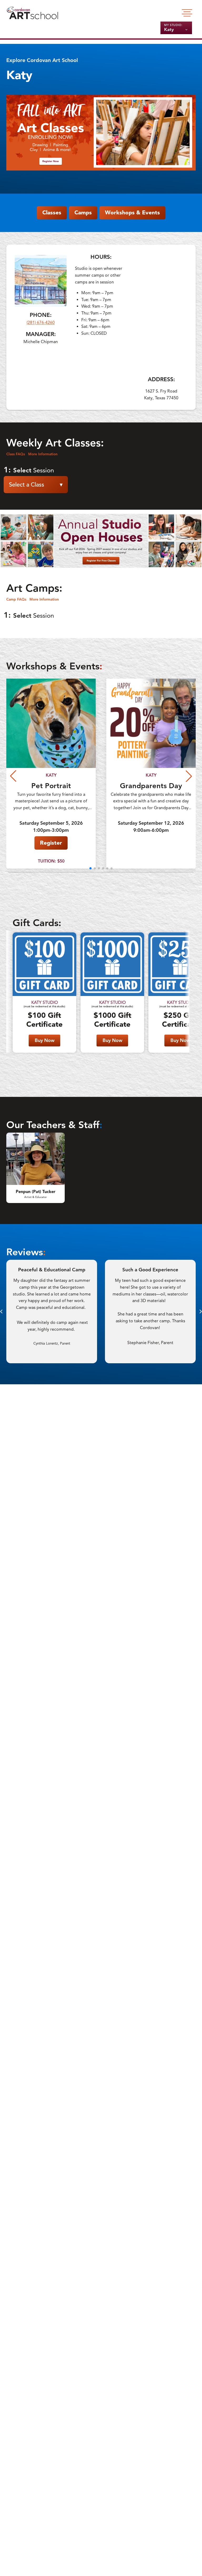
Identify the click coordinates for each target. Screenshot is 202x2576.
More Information (43, 454)
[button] (90, 868)
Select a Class (36, 485)
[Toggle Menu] (187, 13)
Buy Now (45, 1040)
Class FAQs (16, 454)
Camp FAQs (16, 599)
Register (51, 843)
